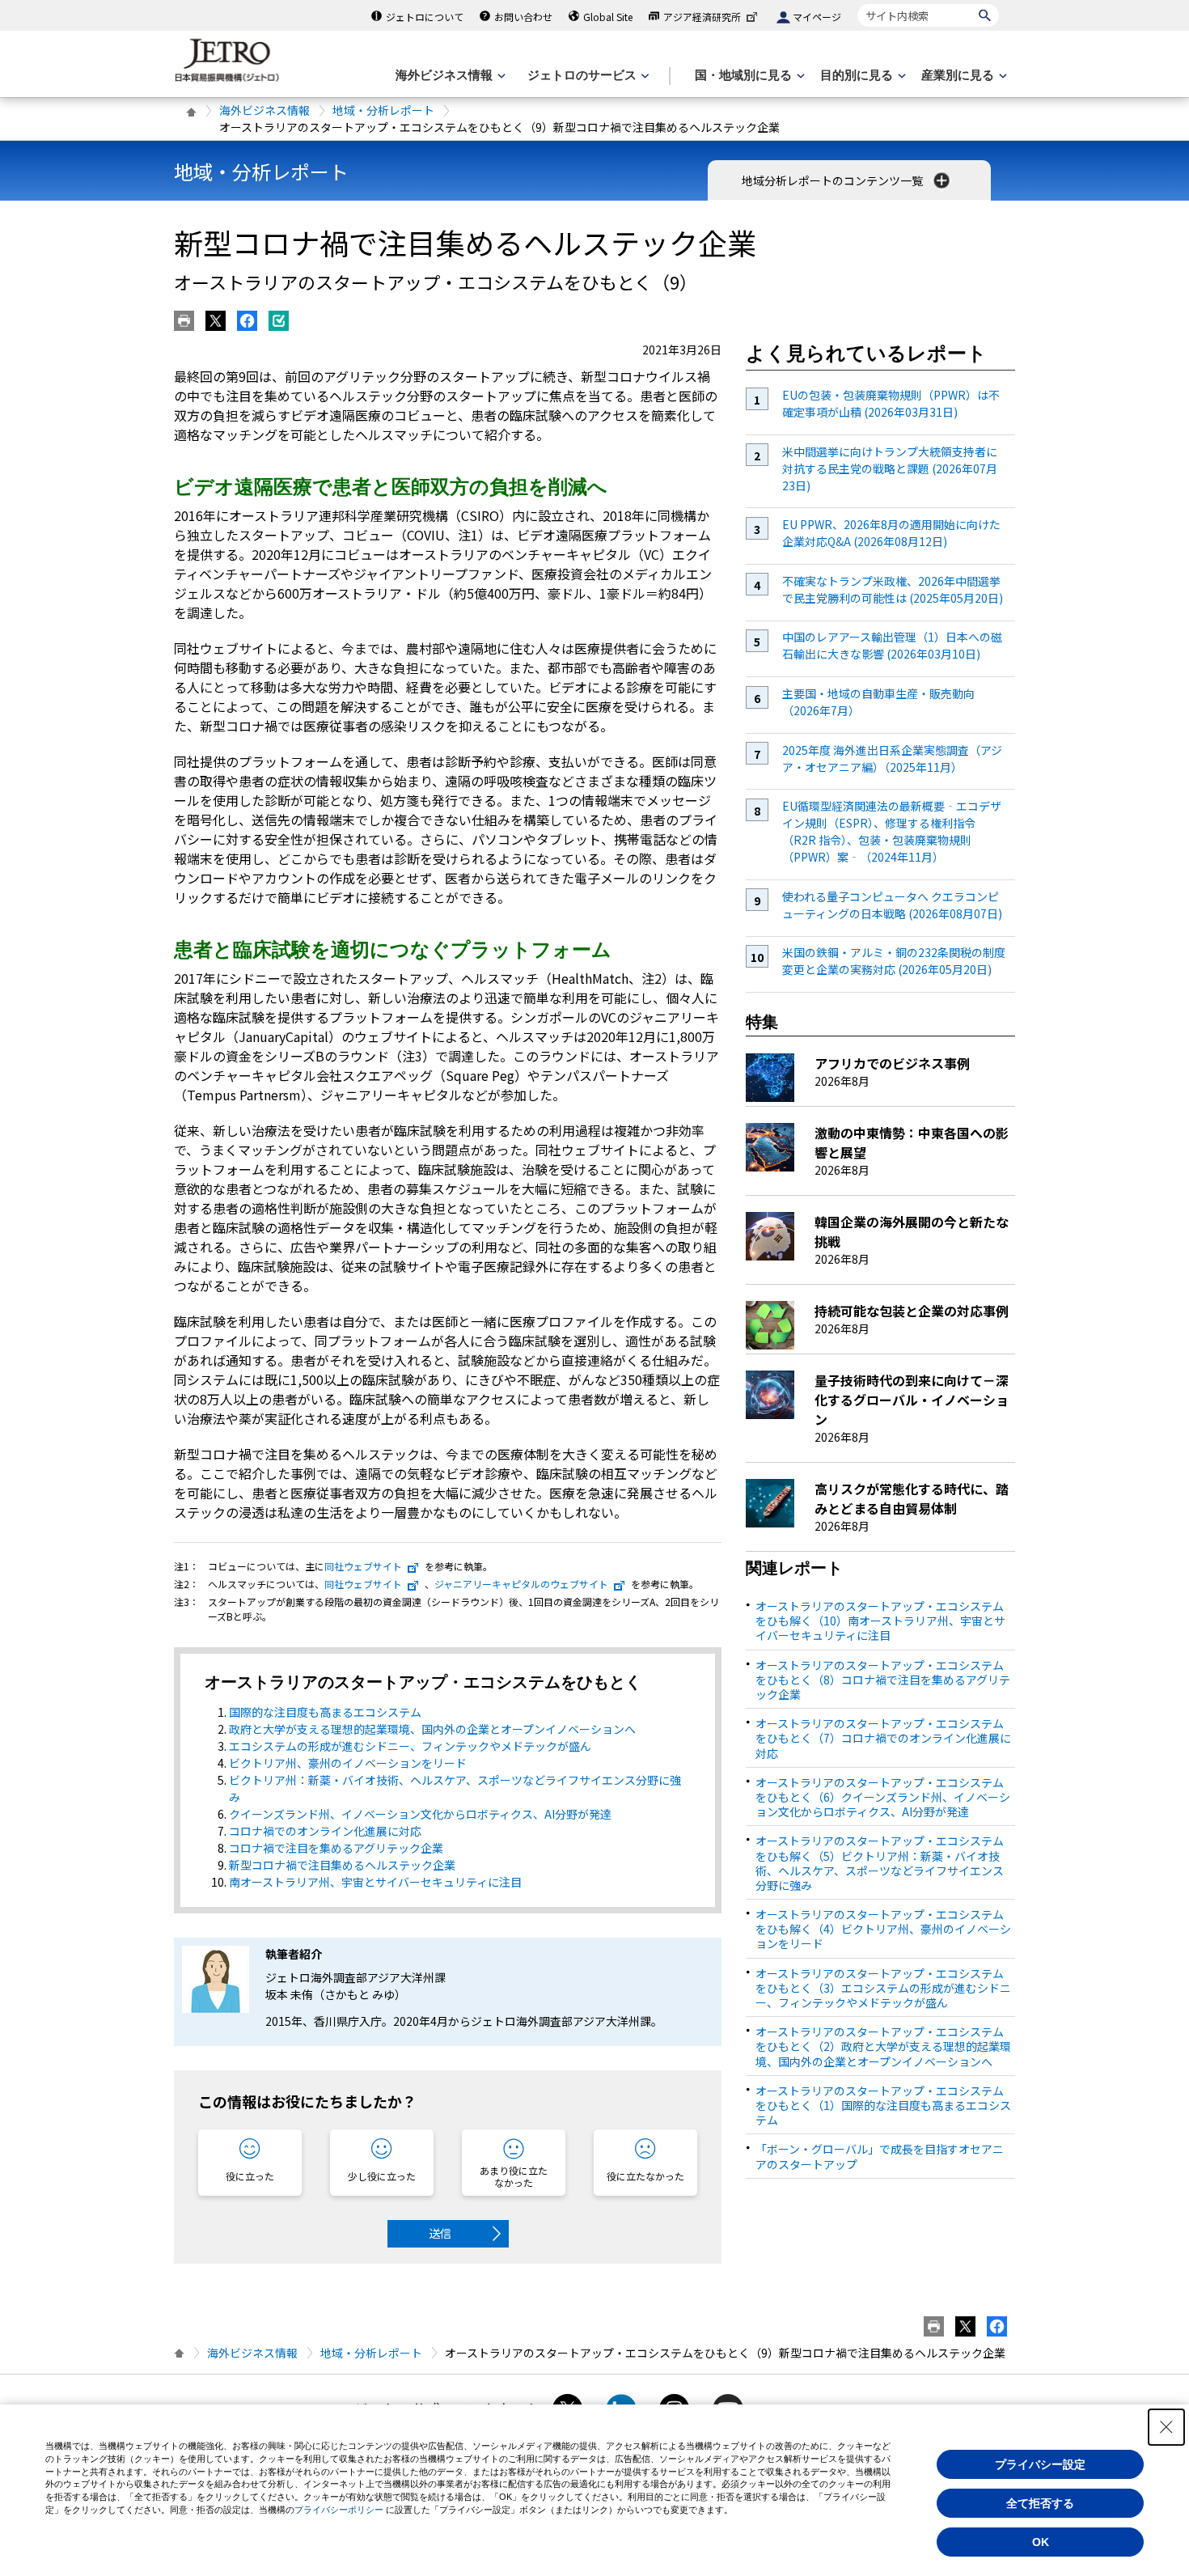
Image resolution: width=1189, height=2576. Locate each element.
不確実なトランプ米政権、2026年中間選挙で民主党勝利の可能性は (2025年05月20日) (893, 589)
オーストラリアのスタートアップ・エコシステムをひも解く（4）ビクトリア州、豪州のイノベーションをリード (883, 1929)
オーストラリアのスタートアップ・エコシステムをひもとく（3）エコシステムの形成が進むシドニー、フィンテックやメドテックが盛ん (883, 1988)
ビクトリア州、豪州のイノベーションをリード (348, 1763)
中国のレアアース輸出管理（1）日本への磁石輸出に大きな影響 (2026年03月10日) (892, 645)
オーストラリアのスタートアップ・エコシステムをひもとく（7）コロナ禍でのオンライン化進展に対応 (883, 1738)
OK (1041, 2542)
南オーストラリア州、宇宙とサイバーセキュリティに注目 (375, 1882)
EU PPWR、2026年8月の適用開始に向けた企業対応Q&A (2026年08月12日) (891, 533)
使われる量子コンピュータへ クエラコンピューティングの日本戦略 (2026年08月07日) (892, 905)
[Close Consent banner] (1166, 2427)
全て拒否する (1040, 2503)
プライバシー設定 (1040, 2464)
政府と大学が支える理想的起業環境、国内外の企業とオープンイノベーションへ (432, 1729)
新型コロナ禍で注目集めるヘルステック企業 (342, 1865)
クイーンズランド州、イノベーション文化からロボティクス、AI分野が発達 (420, 1814)
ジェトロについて (425, 17)
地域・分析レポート (383, 110)
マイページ (817, 17)
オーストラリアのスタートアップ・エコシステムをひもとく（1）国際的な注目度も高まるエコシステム (883, 2105)
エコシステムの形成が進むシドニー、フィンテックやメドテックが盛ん (410, 1746)
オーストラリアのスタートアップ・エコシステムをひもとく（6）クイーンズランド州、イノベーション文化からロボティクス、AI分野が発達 (883, 1797)
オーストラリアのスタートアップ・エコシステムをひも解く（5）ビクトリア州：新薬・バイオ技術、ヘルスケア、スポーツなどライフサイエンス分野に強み (880, 1863)
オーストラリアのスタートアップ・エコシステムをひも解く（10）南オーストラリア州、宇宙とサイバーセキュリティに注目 (880, 1621)
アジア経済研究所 (702, 17)
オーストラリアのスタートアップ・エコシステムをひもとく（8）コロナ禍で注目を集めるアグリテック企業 (883, 1680)
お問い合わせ (523, 17)
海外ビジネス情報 (264, 110)
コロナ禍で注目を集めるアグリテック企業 (336, 1848)
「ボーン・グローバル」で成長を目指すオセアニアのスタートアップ (880, 2156)
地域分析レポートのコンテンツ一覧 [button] (834, 180)
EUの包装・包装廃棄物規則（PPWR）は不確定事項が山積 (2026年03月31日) (891, 403)
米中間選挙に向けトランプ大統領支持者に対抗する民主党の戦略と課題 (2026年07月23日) (890, 468)
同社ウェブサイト (363, 1566)
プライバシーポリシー (339, 2510)
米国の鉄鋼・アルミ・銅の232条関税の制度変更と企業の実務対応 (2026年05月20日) (894, 961)
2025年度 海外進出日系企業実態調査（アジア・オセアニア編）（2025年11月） (892, 758)
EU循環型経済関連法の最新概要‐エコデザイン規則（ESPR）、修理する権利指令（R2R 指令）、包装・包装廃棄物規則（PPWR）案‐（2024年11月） (892, 831)
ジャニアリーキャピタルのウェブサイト (521, 1584)
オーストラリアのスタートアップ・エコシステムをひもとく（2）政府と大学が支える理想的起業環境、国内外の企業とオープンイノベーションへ (883, 2046)
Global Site (608, 17)
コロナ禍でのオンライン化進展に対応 (325, 1831)
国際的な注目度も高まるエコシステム (325, 1712)
